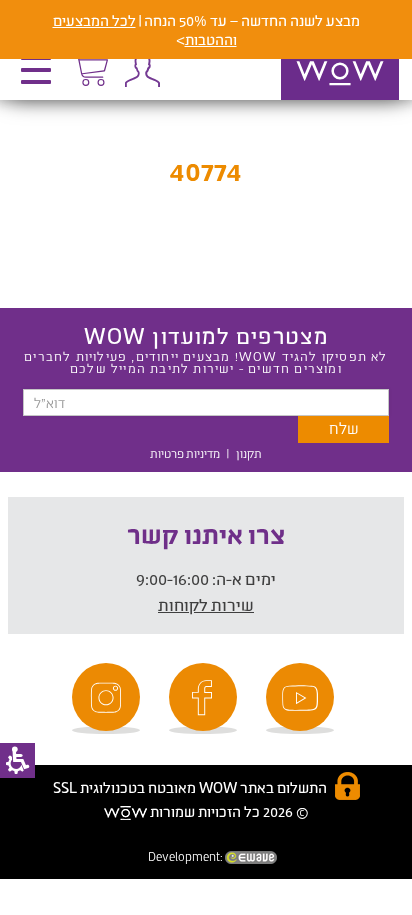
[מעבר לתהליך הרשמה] (90, 67)
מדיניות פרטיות (185, 453)
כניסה (142, 70)
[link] (303, 698)
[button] (41, 77)
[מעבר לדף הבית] (319, 99)
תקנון (249, 453)
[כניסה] (142, 70)
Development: (186, 856)
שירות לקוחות (206, 604)
